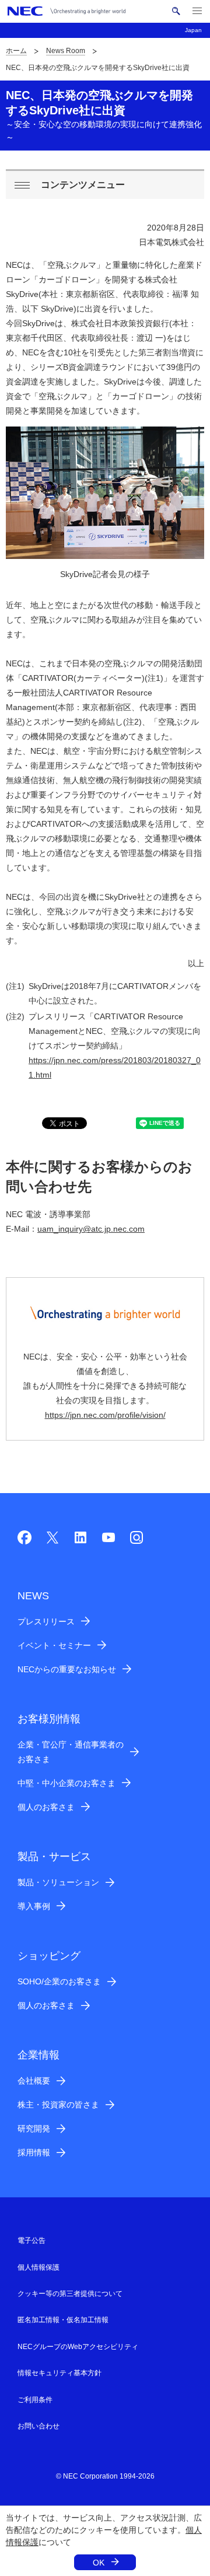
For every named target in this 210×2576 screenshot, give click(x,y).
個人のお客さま (46, 1807)
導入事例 (34, 1906)
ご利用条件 (35, 2400)
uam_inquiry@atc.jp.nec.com (91, 1229)
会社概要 (34, 2081)
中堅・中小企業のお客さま (66, 1783)
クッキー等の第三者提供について (70, 2294)
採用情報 (34, 2152)
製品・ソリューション (58, 1882)
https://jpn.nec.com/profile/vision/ (105, 1415)
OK (99, 2563)
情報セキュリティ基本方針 (60, 2373)
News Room (66, 51)
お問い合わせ (38, 2426)
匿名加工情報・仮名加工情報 (63, 2320)
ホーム (16, 51)
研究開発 (34, 2128)
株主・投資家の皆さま (58, 2105)
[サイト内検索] (176, 11)
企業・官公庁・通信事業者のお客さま (71, 1752)
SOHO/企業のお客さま (59, 1981)
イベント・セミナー (54, 1645)
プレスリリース (46, 1621)
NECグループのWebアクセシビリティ (78, 2347)
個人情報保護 (38, 2267)
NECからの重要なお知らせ (67, 1669)
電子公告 (32, 2241)
